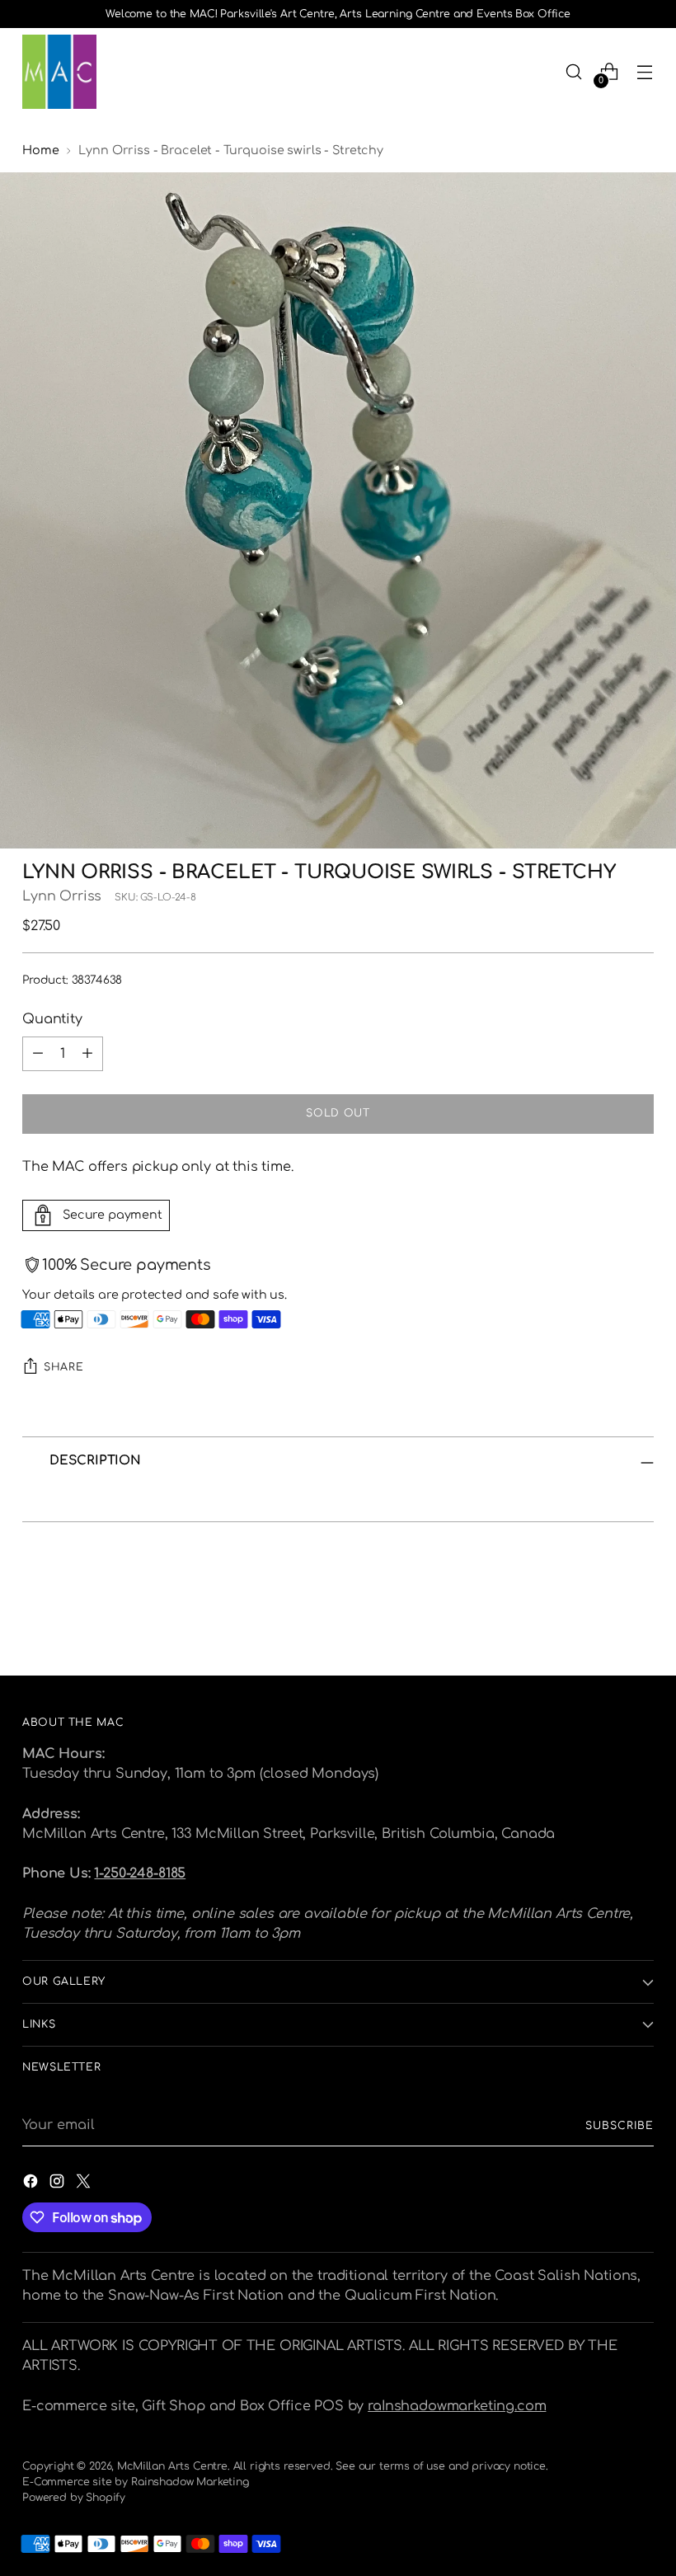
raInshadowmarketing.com (457, 2406)
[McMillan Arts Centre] (59, 72)
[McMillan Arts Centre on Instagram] (59, 2184)
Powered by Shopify (74, 2498)
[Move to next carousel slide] (640, 1619)
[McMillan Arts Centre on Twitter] (85, 2184)
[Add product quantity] (87, 1054)
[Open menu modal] (645, 72)
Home (40, 150)
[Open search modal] (574, 72)
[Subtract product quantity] (38, 1054)
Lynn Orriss (62, 896)
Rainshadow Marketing (190, 2482)
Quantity (52, 1019)
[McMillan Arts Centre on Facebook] (32, 2184)
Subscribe (619, 2126)
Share (63, 1367)
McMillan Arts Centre (172, 2466)
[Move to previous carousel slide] (602, 1619)
